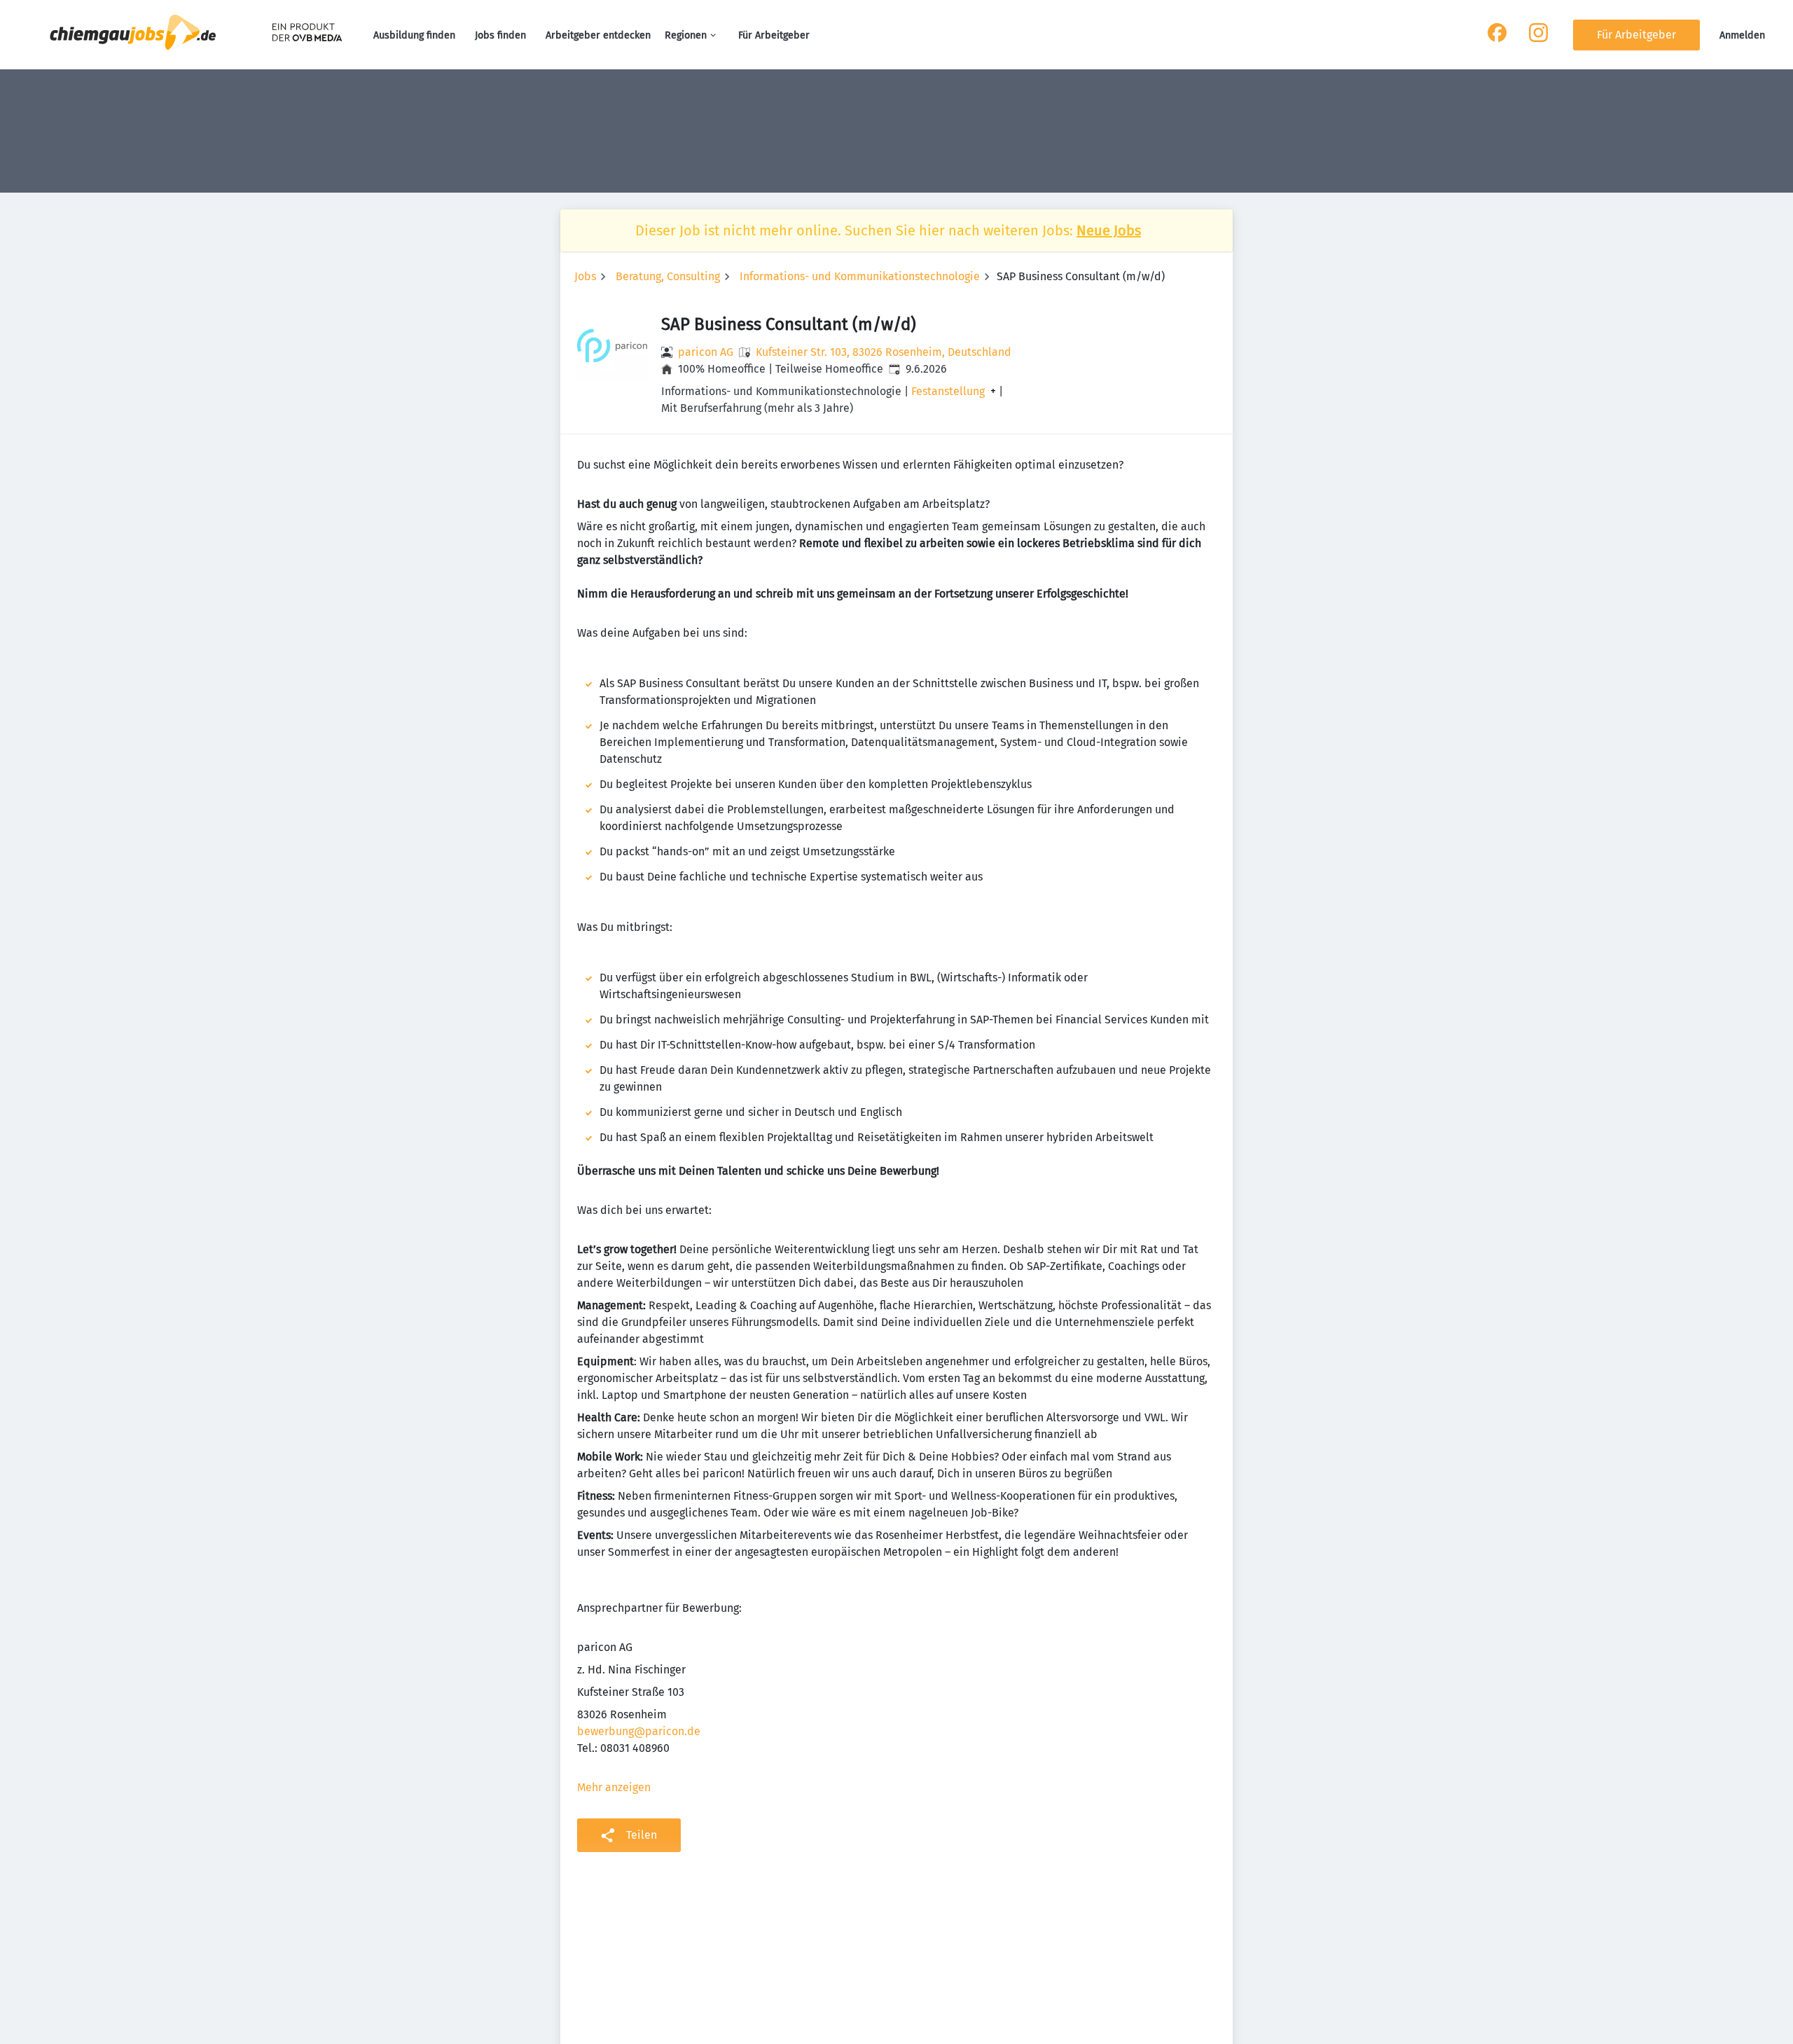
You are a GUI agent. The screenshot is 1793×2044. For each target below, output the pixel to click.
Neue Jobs (1109, 230)
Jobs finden (500, 35)
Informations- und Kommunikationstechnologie (860, 276)
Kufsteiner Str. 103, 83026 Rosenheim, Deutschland (884, 352)
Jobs (585, 276)
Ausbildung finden (414, 35)
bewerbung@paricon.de (639, 1731)
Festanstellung (948, 392)
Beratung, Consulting (668, 276)
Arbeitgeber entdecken (598, 35)
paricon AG (706, 352)
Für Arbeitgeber (774, 35)
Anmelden (1742, 35)
